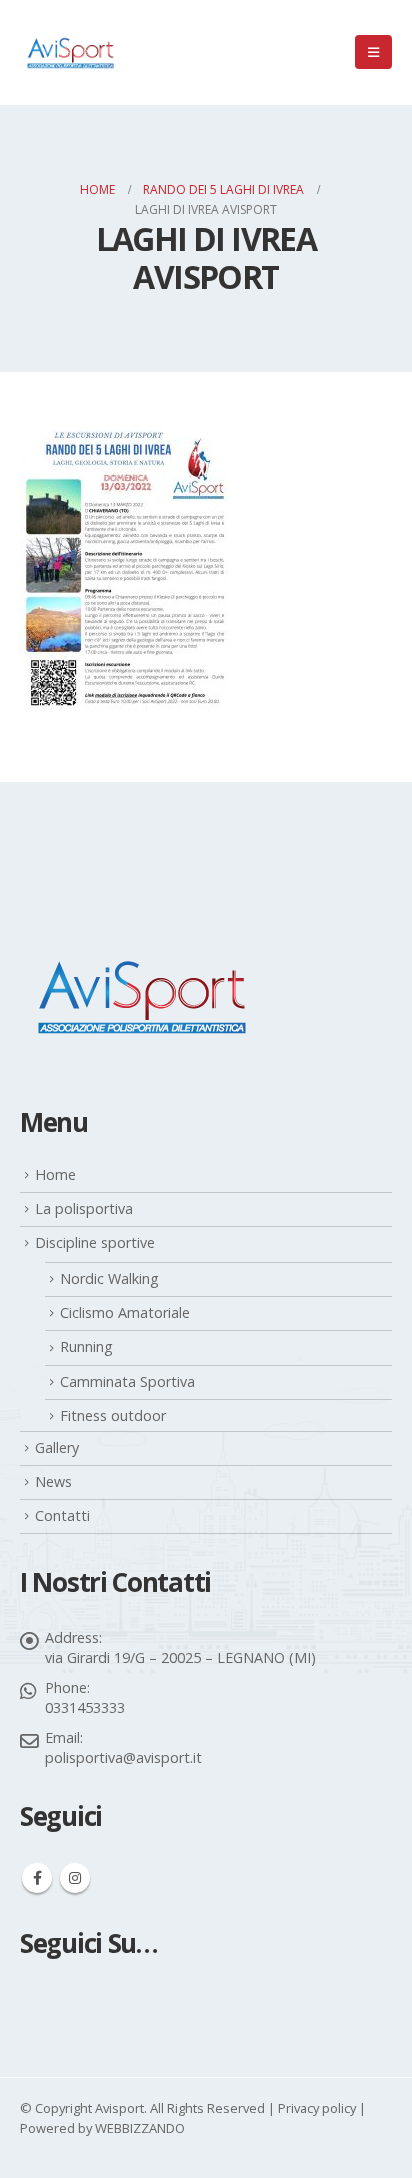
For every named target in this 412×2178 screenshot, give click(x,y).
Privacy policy (317, 2108)
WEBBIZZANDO (140, 2128)
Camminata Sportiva (127, 1381)
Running (86, 1346)
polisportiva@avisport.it (123, 1757)
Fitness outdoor (113, 1415)
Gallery (57, 1447)
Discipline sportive (95, 1242)
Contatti (62, 1515)
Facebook (37, 1878)
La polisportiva (84, 1208)
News (53, 1481)
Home (55, 1174)
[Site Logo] (70, 52)
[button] (373, 52)
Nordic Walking (109, 1278)
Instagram (75, 1878)
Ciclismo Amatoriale (125, 1312)
